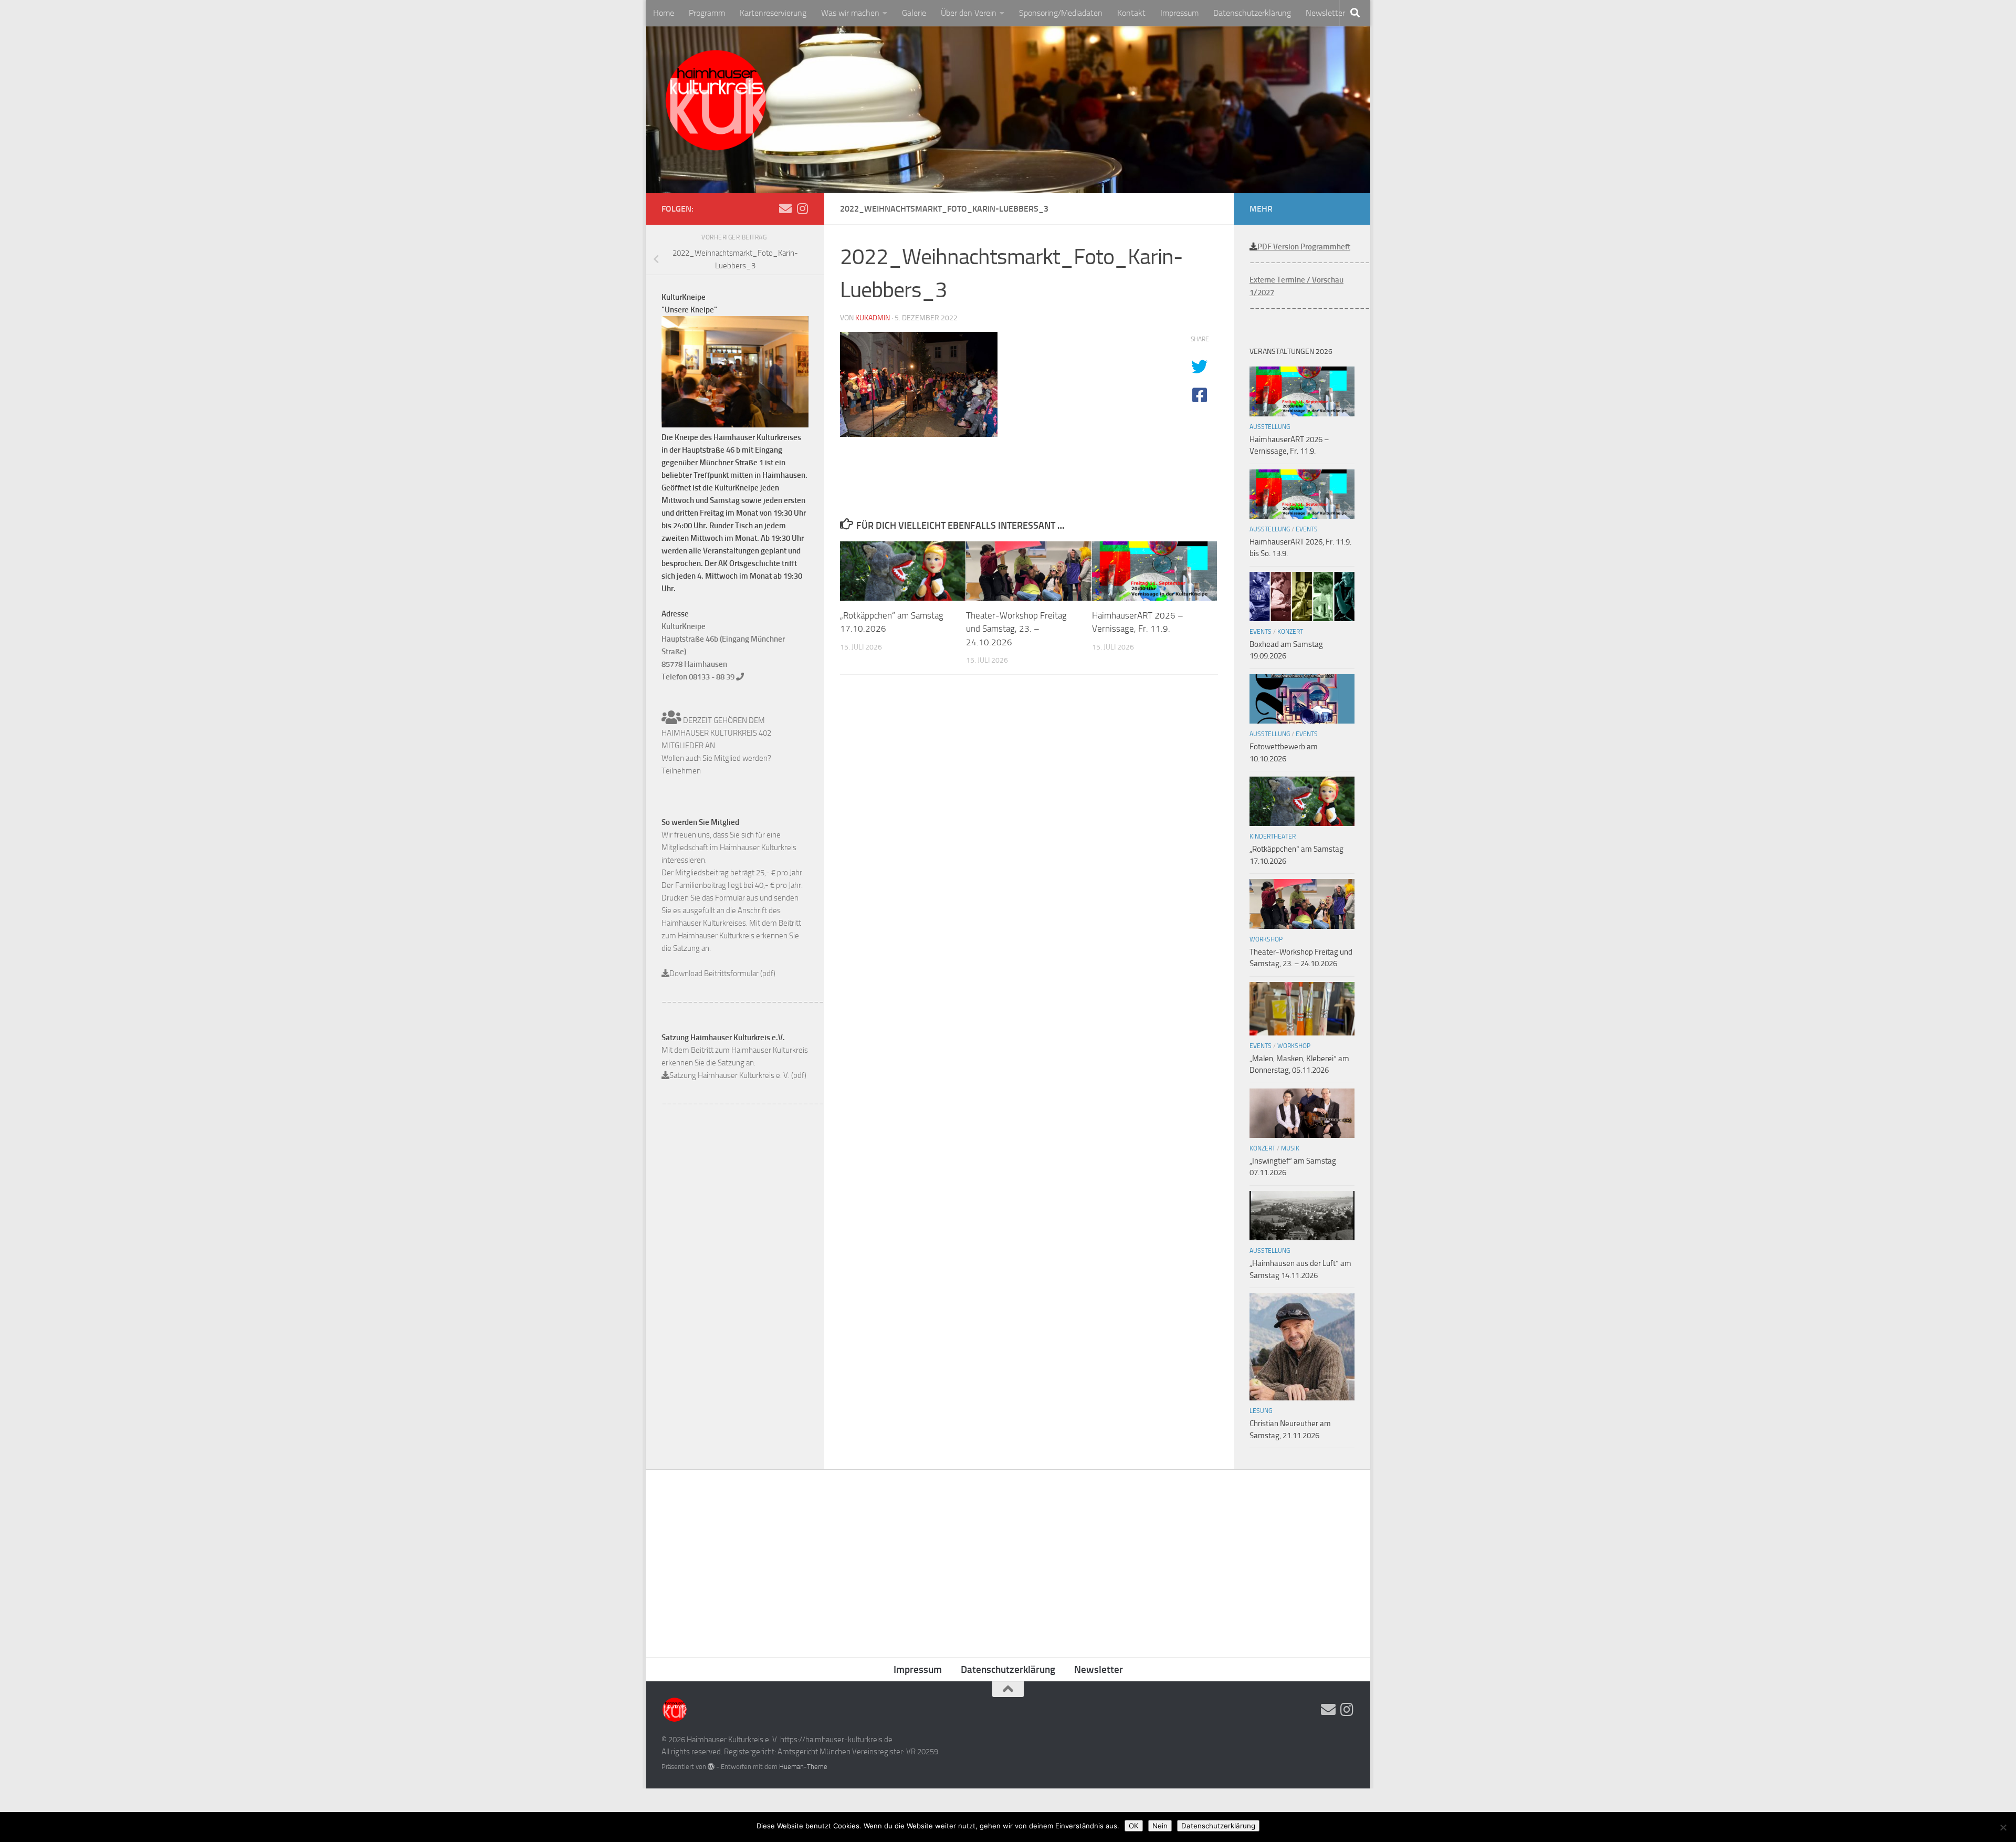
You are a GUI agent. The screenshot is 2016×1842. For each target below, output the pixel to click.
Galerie (914, 13)
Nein (1160, 1826)
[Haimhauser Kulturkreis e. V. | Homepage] (715, 102)
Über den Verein (969, 13)
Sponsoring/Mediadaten (1061, 13)
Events (1307, 529)
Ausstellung (1270, 427)
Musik (1290, 1148)
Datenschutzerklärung (1252, 13)
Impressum (1179, 13)
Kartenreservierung (773, 13)
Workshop (1266, 939)
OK (1134, 1826)
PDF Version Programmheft (1304, 247)
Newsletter (1325, 13)
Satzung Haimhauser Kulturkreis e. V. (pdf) (738, 1075)
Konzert (1290, 632)
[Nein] (2003, 1827)
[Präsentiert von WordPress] (711, 1767)
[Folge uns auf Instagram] (802, 208)
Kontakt (1131, 13)
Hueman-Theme (803, 1767)
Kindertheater (1273, 836)
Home (664, 13)
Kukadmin (873, 318)
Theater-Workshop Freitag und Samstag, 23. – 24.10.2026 (1016, 629)
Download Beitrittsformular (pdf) (722, 974)
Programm (707, 13)
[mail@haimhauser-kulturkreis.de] (785, 208)
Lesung (1261, 1411)
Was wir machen (850, 13)
